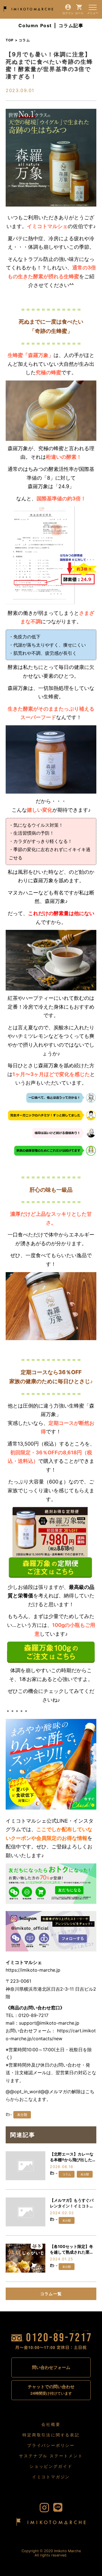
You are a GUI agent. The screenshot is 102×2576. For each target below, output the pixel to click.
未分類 (22, 2115)
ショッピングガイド (51, 2466)
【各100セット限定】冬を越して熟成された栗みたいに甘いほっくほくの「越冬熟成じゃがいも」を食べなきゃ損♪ (72, 2249)
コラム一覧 (51, 2294)
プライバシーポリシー (51, 2445)
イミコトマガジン (51, 2477)
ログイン (68, 13)
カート (79, 13)
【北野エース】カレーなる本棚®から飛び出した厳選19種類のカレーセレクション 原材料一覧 (73, 2157)
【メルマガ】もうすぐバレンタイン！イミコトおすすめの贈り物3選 (72, 2203)
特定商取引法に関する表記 (51, 2435)
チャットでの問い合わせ (51, 2390)
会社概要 (51, 2424)
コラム (67, 2174)
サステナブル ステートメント (51, 2456)
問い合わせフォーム (51, 2367)
